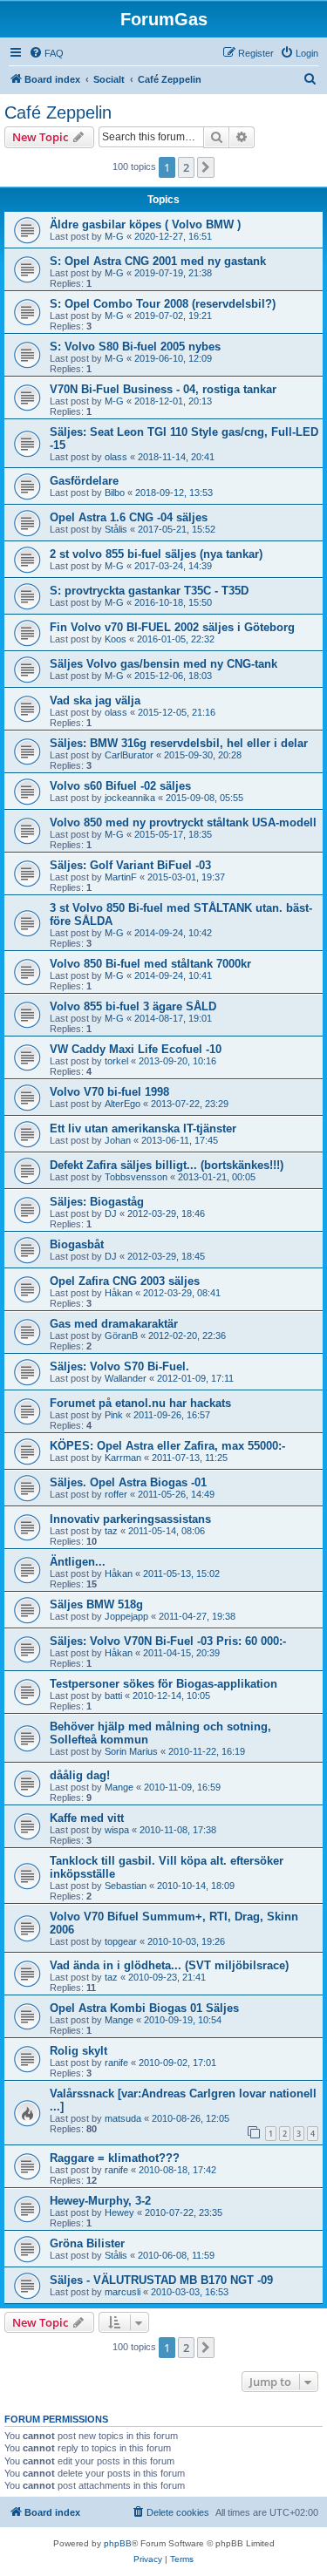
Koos (116, 639)
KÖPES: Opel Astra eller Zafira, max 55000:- (167, 1446)
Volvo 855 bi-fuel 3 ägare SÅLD (133, 1006)
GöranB (121, 1336)
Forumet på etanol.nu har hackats (140, 1403)
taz (111, 1531)
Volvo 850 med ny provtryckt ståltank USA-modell (183, 822)
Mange (119, 1787)
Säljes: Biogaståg (97, 1202)
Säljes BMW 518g (96, 1604)
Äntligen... (78, 1562)
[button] (206, 167)
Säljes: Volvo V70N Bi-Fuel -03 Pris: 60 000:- (168, 1641)
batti (113, 1696)
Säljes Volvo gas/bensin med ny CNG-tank (163, 664)
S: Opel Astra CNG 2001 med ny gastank (158, 261)
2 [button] (186, 167)
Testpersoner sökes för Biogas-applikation (163, 1684)
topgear (121, 1941)
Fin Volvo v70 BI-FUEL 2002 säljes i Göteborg (172, 627)
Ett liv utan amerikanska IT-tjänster (143, 1128)
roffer (116, 1494)
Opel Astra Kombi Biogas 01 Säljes (144, 2008)
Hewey (119, 2212)
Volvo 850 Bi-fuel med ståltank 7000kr (150, 964)
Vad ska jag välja (95, 700)
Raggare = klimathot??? (115, 2158)
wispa (117, 1830)
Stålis (116, 529)
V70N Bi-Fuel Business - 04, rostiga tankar (163, 389)
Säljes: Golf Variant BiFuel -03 (130, 865)
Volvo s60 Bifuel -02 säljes (120, 786)
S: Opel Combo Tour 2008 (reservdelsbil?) (163, 304)
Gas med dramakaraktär (114, 1324)
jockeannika (130, 798)
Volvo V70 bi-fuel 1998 (109, 1092)
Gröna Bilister (87, 2243)
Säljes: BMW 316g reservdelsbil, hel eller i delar (179, 743)
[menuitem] (46, 53)
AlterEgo (123, 1104)
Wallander (126, 1378)
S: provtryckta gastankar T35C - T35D (149, 591)
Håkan (119, 1293)
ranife (116, 2063)
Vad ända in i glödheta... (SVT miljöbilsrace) (169, 1965)
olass (116, 457)
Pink (114, 1415)
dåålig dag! (80, 1775)
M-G (114, 236)
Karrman (123, 1458)
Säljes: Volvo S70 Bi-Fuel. (119, 1366)
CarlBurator (129, 755)
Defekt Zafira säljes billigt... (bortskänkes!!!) (167, 1165)
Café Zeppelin (58, 112)
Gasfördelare (84, 481)
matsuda (123, 2118)
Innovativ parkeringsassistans (130, 1519)
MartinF (121, 877)
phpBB (118, 2543)
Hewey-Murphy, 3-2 (100, 2201)
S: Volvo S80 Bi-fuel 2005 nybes (135, 347)
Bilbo (115, 493)
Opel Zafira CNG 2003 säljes (125, 1281)
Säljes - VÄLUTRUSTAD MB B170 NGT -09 (161, 2280)
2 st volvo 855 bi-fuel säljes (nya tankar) (156, 554)
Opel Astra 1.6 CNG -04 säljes (129, 517)
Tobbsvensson (136, 1177)
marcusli (123, 2292)
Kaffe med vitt (87, 1818)
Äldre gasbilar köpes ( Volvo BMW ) (145, 224)
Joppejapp (126, 1616)
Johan (118, 1140)
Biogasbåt (77, 1244)
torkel (116, 1061)
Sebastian (126, 1886)
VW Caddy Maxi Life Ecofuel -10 (136, 1049)
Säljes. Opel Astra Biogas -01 (128, 1482)
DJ (111, 1213)
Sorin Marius (131, 1751)
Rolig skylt (78, 2051)
